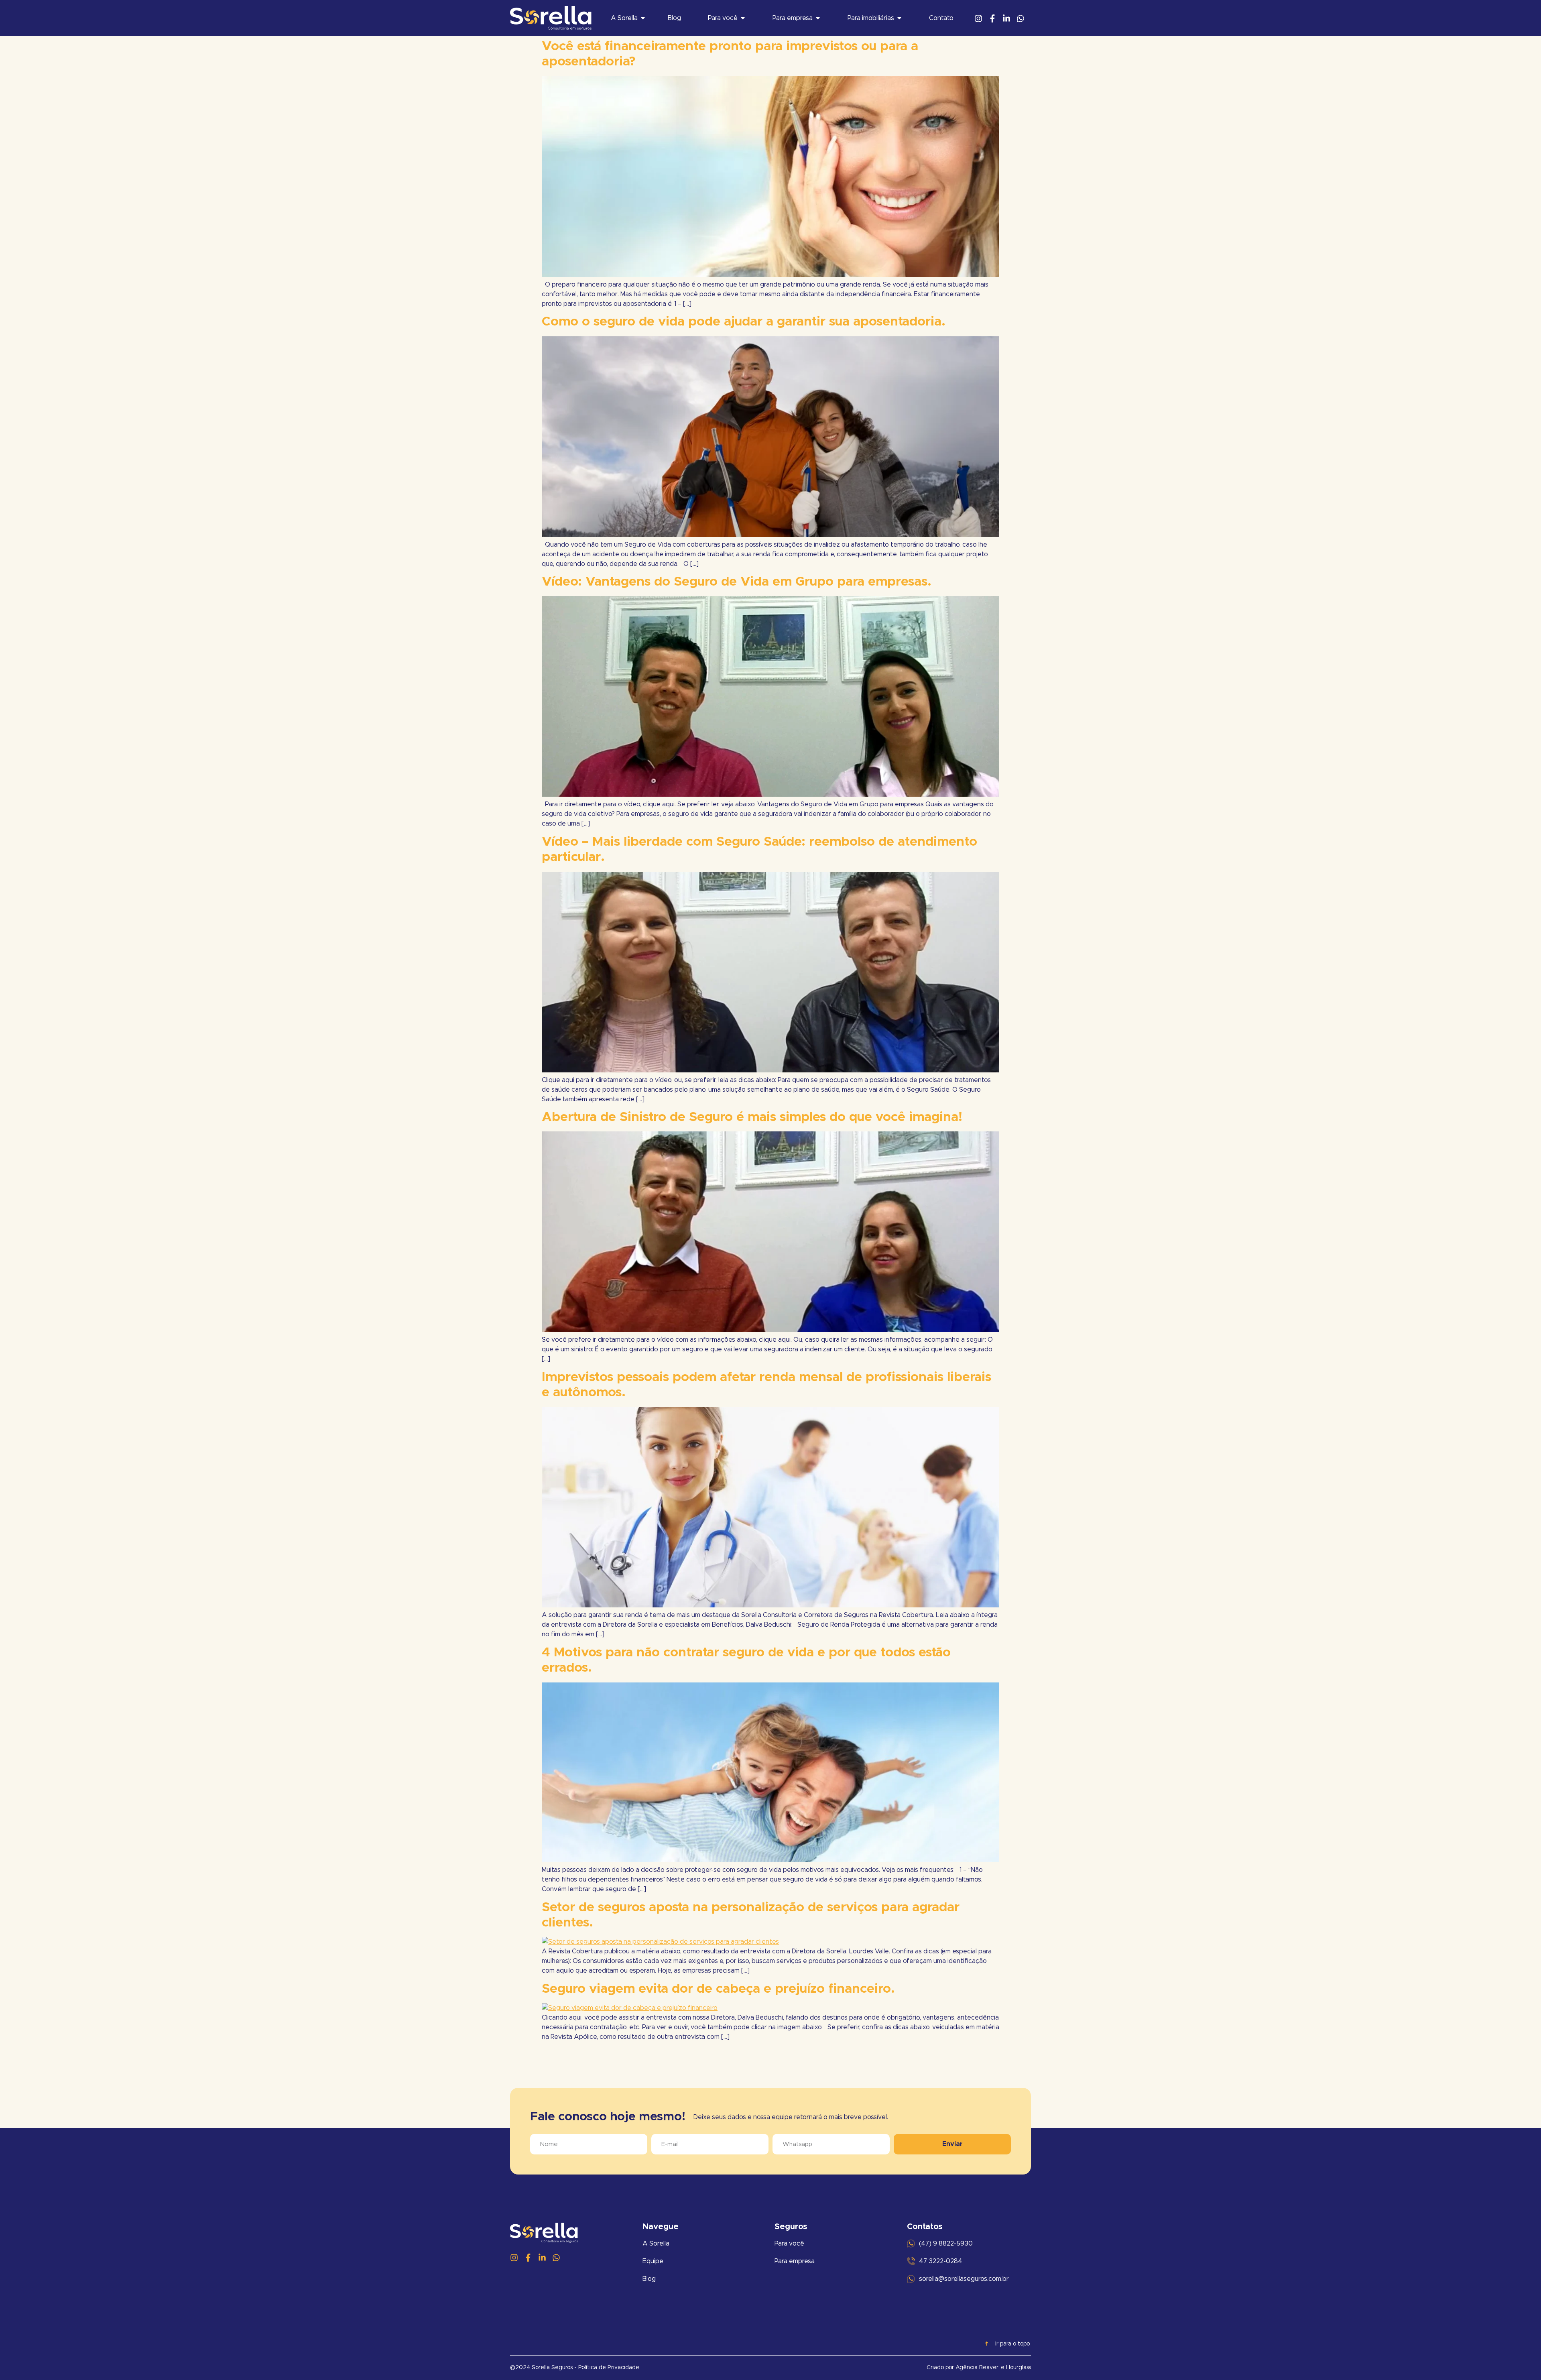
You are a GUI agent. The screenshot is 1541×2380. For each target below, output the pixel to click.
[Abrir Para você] (743, 18)
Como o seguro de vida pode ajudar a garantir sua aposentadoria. (744, 322)
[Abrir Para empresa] (818, 18)
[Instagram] (978, 18)
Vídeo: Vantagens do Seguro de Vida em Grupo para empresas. (737, 582)
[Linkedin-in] (1006, 18)
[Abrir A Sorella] (643, 18)
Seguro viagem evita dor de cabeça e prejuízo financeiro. (718, 1989)
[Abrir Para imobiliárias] (899, 18)
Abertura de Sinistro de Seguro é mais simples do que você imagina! (752, 1117)
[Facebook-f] (992, 18)
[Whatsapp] (1021, 18)
